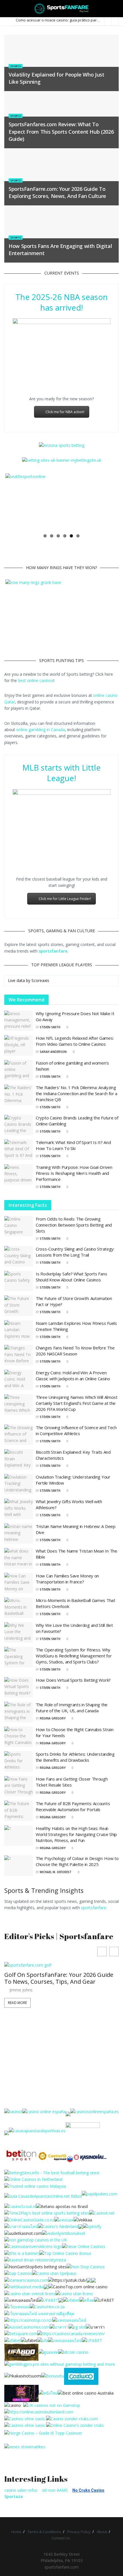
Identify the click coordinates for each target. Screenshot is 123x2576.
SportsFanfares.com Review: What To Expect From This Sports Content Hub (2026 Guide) (61, 131)
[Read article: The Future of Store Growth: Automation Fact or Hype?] (19, 1306)
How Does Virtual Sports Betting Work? (73, 1680)
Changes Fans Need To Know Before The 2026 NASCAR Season (75, 1351)
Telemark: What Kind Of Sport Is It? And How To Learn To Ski (73, 1145)
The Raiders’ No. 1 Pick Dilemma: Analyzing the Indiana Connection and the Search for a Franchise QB (77, 1093)
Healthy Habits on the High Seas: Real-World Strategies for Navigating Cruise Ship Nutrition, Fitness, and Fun (76, 1834)
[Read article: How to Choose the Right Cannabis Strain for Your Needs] (19, 1737)
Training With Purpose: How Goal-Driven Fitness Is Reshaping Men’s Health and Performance (74, 1173)
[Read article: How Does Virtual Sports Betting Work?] (19, 1687)
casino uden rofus (21, 2490)
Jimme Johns (21, 2003)
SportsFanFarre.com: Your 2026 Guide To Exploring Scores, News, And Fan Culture (57, 192)
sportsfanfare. (94, 1908)
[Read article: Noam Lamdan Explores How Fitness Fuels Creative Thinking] (19, 1331)
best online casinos (36, 680)
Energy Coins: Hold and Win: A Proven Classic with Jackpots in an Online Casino (73, 1376)
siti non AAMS (55, 2490)
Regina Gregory (53, 1718)
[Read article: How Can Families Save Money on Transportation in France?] (19, 1583)
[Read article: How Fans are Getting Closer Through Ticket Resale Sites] (19, 1786)
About (102, 2532)
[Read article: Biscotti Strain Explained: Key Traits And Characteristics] (19, 1459)
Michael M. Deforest (56, 1872)
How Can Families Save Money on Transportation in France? (67, 1579)
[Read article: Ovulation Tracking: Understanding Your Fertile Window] (19, 1484)
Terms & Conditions (44, 2532)
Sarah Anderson (53, 1052)
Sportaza (14, 2496)
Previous (14, 502)
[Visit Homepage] (62, 9)
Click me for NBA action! (65, 412)
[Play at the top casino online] (86, 2393)
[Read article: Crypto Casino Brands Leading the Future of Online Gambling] (19, 1125)
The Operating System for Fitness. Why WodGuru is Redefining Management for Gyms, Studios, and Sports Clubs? (74, 1656)
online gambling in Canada (41, 730)
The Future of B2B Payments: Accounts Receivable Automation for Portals (73, 1806)
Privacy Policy (79, 2532)
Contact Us (61, 2538)
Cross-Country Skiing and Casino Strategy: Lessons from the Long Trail (75, 1252)
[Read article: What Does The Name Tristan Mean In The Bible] (19, 1558)
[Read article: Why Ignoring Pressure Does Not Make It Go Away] (19, 1021)
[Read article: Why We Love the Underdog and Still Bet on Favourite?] (19, 1633)
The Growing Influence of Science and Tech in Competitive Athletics (76, 1430)
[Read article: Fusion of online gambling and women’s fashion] (19, 1070)
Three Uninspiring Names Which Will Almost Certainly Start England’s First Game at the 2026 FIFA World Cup (77, 1403)
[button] (114, 1952)
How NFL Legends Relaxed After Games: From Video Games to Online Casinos (75, 1041)
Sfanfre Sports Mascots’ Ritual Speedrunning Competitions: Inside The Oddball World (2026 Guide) (58, 1988)
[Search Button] (116, 9)
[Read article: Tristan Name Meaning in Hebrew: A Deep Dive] (19, 1534)
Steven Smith (50, 1027)
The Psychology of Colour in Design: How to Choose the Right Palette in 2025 (77, 1861)
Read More (17, 2016)
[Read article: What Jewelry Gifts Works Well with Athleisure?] (19, 1509)
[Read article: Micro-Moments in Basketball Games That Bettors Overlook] (19, 1608)
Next (109, 502)
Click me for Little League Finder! (65, 899)
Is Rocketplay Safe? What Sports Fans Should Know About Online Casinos (71, 1277)
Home (16, 2532)
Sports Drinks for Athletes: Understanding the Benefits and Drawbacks (75, 1757)
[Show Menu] (7, 9)
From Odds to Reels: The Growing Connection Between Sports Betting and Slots (74, 1225)
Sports (16, 66)
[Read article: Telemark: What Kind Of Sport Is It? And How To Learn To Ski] (19, 1150)
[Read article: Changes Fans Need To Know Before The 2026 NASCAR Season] (19, 1355)
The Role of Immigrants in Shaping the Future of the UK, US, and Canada (72, 1708)
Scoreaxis (40, 980)
